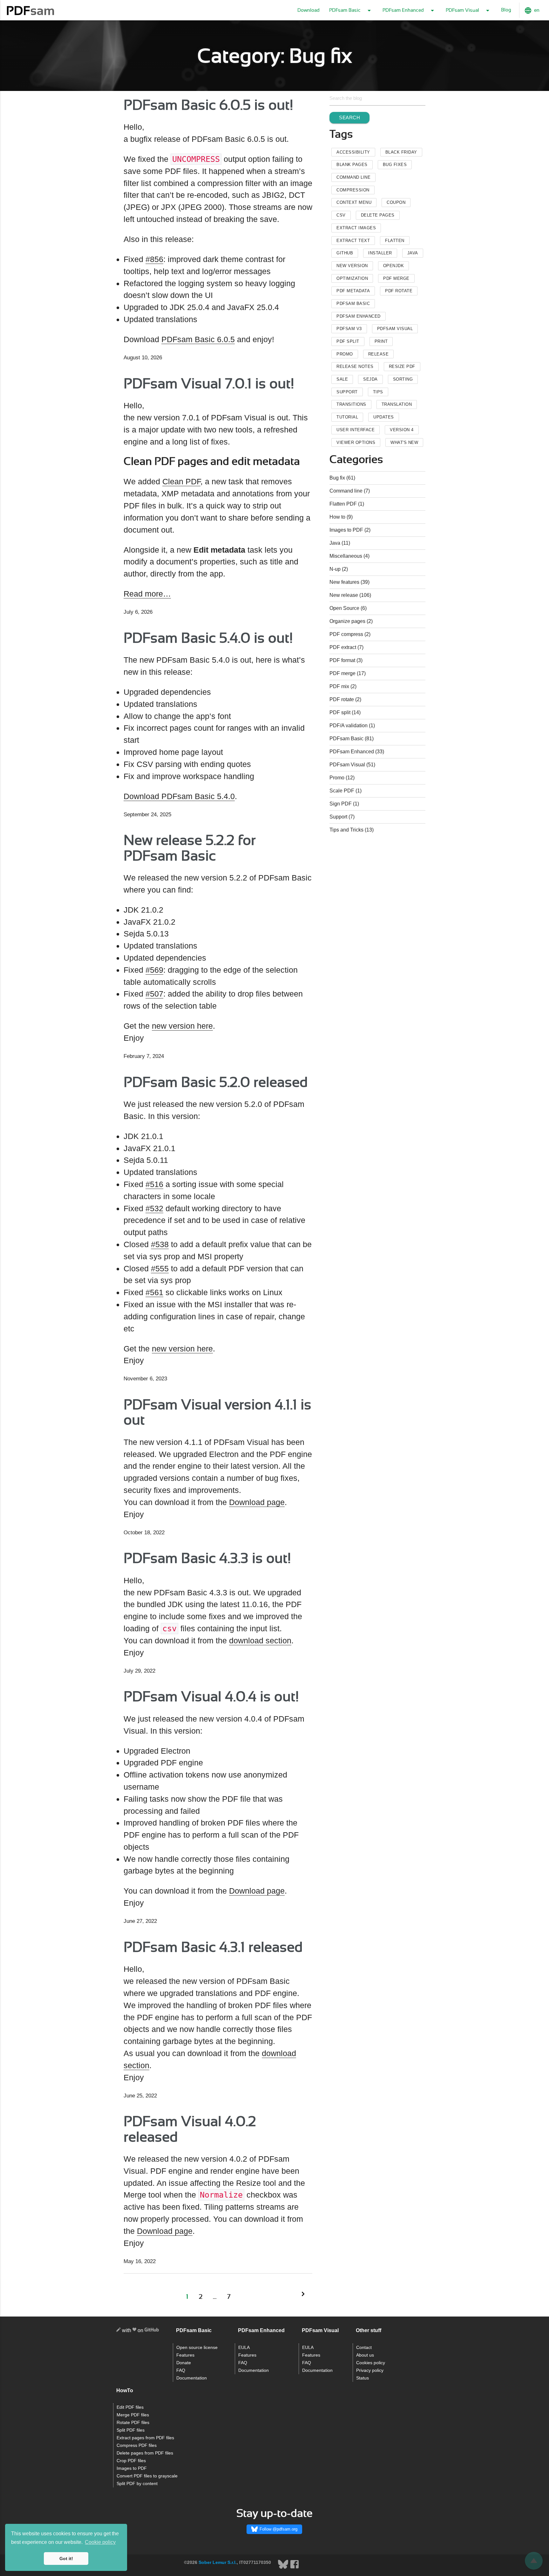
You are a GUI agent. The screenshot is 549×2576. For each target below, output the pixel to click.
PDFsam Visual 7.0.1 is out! (209, 384)
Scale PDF (342, 791)
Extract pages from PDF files (145, 2438)
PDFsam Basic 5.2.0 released (216, 1083)
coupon (396, 202)
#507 (154, 994)
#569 (154, 970)
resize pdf (402, 366)
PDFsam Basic (353, 304)
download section (260, 1640)
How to (337, 517)
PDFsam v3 (349, 329)
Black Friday (401, 152)
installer (380, 253)
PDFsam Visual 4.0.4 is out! (211, 1697)
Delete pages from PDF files (145, 2453)
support (347, 392)
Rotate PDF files (133, 2423)
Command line (346, 491)
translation (397, 404)
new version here (182, 1026)
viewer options (356, 442)
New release (344, 595)
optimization (352, 278)
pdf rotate (399, 291)
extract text (353, 241)
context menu (354, 202)
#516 (154, 1184)
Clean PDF (181, 481)
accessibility (353, 152)
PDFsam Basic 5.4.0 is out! (208, 639)
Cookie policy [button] (100, 2542)
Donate (184, 2363)
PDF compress (346, 634)
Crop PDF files (131, 2461)
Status (363, 2378)
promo (345, 354)
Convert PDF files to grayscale (147, 2476)
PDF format (342, 660)
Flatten (395, 241)
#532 (154, 1208)
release (379, 354)
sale (342, 379)
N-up (335, 569)
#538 (160, 1244)
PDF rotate (342, 699)
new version (352, 266)
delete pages (378, 215)
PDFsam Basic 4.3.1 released (213, 1948)
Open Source (344, 608)
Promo (337, 778)
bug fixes (395, 165)
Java (413, 253)
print (381, 341)
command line (353, 177)
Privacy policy (370, 2370)
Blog (506, 10)
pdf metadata (353, 291)
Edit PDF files (130, 2407)
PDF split (340, 712)
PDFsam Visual (395, 329)
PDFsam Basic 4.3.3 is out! (207, 1559)
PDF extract (343, 647)
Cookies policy (371, 2363)
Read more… (147, 594)
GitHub (345, 253)
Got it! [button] (66, 2559)
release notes (355, 366)
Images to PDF (346, 530)
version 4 (402, 430)
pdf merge (396, 278)
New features (344, 582)
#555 (160, 1268)
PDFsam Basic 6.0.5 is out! (208, 106)
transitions (351, 404)
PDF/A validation (349, 725)
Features (185, 2355)
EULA (244, 2348)
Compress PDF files (137, 2445)
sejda (370, 379)
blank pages (352, 165)
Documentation (192, 2378)
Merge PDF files (133, 2415)
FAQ (181, 2370)
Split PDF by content (137, 2484)
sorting (403, 379)
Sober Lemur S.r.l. (218, 2562)
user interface (356, 430)
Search (349, 117)
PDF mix (339, 686)
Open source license (197, 2348)
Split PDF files (131, 2430)
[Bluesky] (284, 2568)
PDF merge (342, 673)
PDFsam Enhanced (359, 316)
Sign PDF (341, 804)
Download (308, 10)
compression (353, 190)
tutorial (347, 417)
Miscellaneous (346, 556)
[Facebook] (295, 2568)
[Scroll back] (534, 2561)
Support (338, 817)
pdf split (348, 341)
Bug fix (337, 478)
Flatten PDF (343, 504)
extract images (356, 228)
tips (378, 392)
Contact (364, 2348)
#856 (154, 259)
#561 (154, 1292)
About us (365, 2355)
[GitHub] (152, 2331)
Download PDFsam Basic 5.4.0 (179, 796)
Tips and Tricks (346, 830)
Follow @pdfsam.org (278, 2529)
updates (384, 417)
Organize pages (347, 621)
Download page (257, 1502)
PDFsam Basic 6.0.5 (198, 339)
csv (341, 215)
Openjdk (394, 266)
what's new (404, 442)
